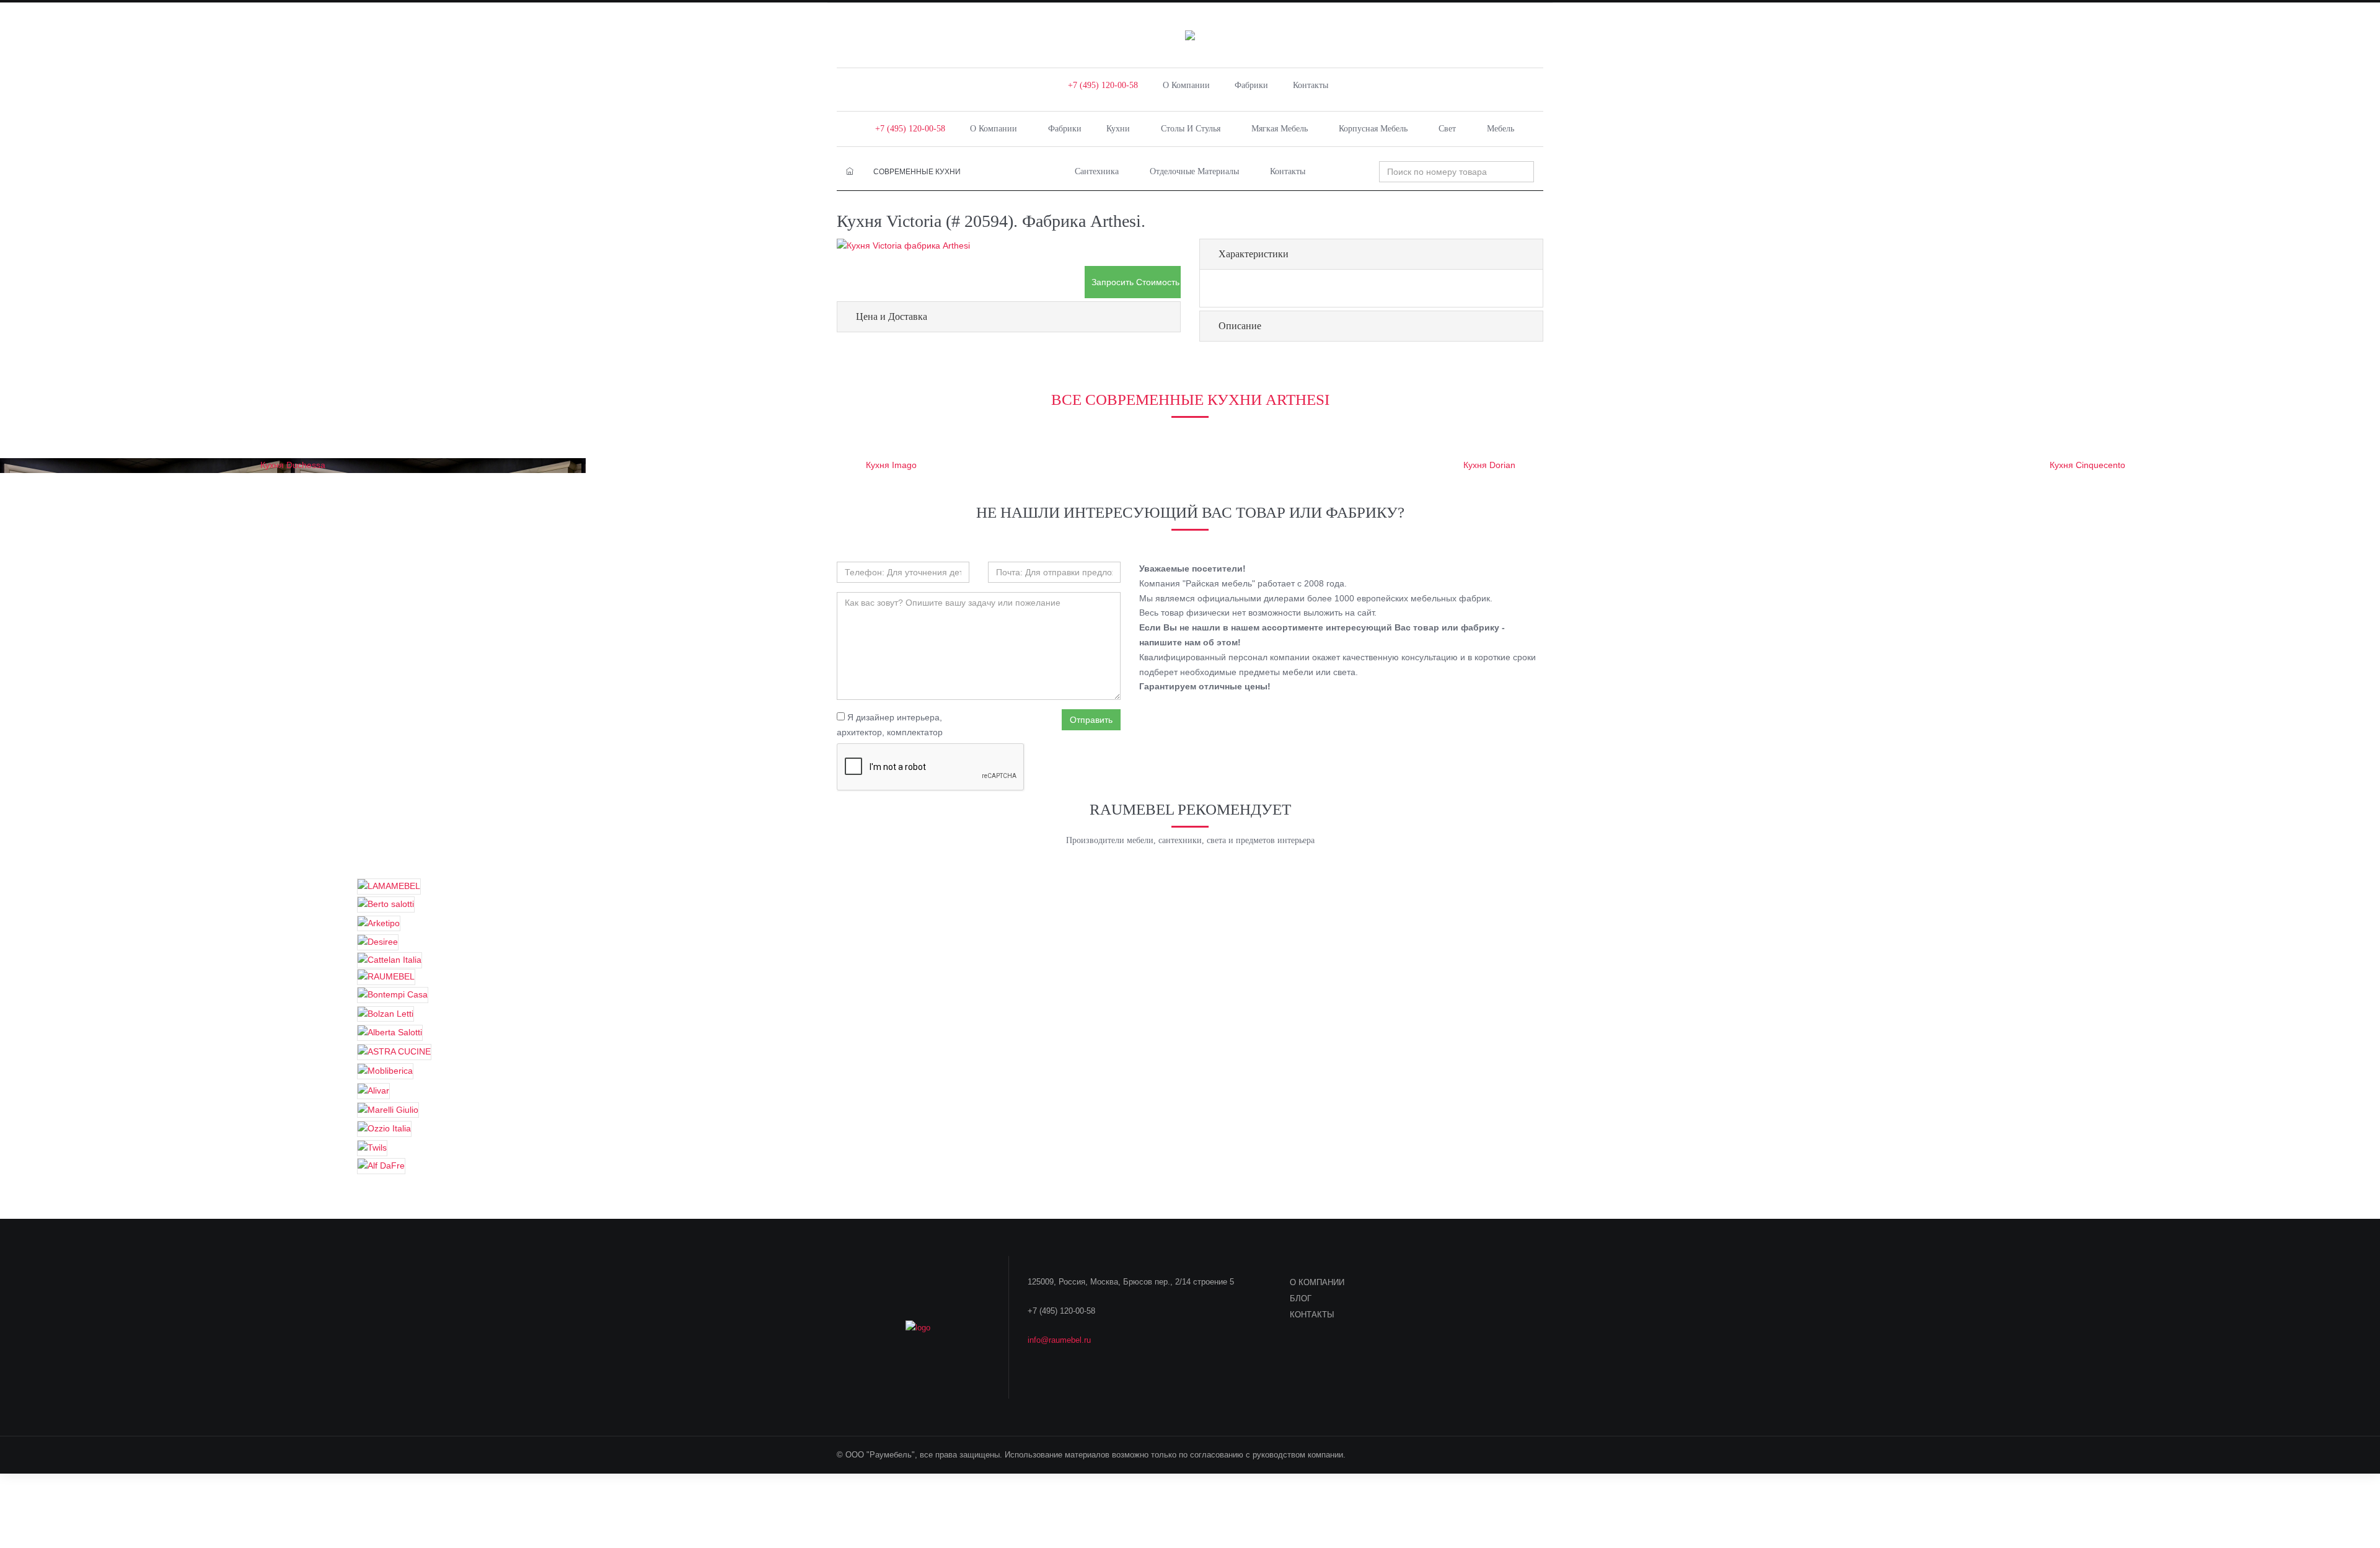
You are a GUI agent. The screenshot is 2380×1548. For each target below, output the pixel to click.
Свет (1447, 129)
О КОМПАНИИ (1317, 1282)
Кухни (1118, 129)
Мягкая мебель (1280, 129)
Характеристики (1254, 254)
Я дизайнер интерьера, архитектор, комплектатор (890, 725)
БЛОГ (1301, 1298)
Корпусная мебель (1373, 129)
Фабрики (1251, 85)
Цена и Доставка (892, 316)
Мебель (1501, 129)
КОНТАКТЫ (1312, 1315)
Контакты (1311, 85)
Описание (1240, 326)
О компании (1186, 85)
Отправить (1091, 720)
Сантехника (1097, 171)
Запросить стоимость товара (1136, 282)
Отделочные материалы (1194, 171)
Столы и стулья (1191, 129)
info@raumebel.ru (1059, 1340)
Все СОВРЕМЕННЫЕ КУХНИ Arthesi (1190, 400)
